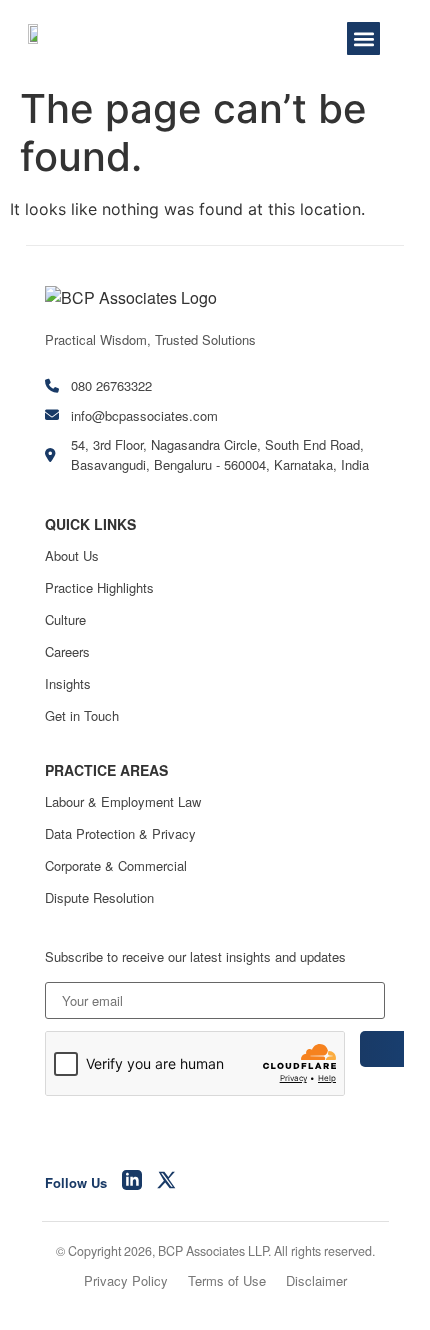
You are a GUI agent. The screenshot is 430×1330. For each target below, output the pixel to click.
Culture (65, 619)
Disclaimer (316, 1280)
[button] (363, 38)
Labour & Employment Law (123, 801)
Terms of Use (227, 1280)
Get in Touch (82, 715)
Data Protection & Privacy (120, 833)
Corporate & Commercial (116, 865)
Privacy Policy (126, 1280)
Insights (68, 683)
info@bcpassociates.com (144, 415)
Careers (67, 651)
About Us (72, 555)
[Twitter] (167, 1183)
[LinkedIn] (132, 1183)
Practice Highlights (99, 587)
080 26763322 (111, 385)
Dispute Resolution (99, 897)
